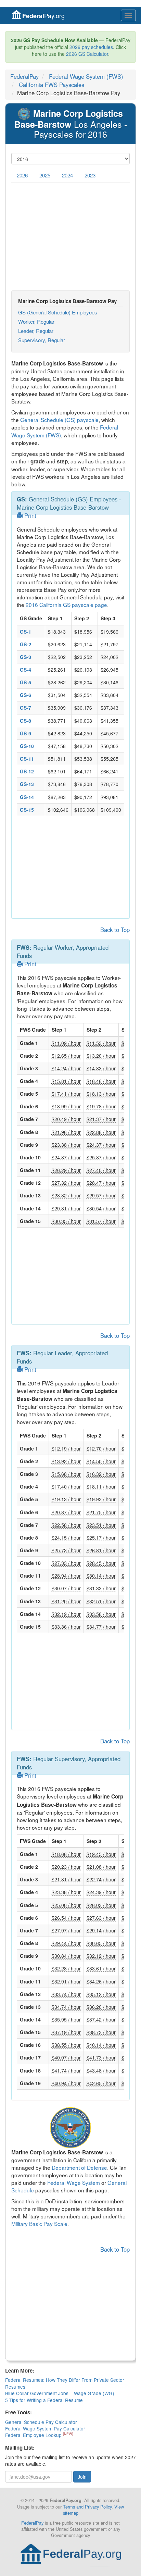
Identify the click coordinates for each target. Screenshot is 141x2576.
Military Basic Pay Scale (39, 2224)
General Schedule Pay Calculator (41, 2422)
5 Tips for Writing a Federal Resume (44, 2400)
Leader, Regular (36, 331)
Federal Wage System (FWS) (86, 76)
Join (82, 2477)
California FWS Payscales (52, 85)
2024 (67, 175)
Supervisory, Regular (42, 340)
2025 (45, 175)
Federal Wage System (74, 2182)
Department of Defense (79, 2167)
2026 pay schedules (91, 47)
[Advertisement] (70, 237)
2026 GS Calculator (87, 54)
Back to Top (115, 930)
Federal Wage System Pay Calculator (45, 2428)
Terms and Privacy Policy (87, 2507)
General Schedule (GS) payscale (59, 420)
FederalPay (24, 76)
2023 (90, 175)
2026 (22, 175)
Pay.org (43, 16)
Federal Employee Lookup (34, 2435)
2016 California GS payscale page (66, 605)
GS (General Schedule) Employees (58, 312)
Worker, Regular (36, 321)
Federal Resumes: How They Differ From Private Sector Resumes (65, 2383)
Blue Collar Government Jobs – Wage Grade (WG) (60, 2393)
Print (29, 515)
